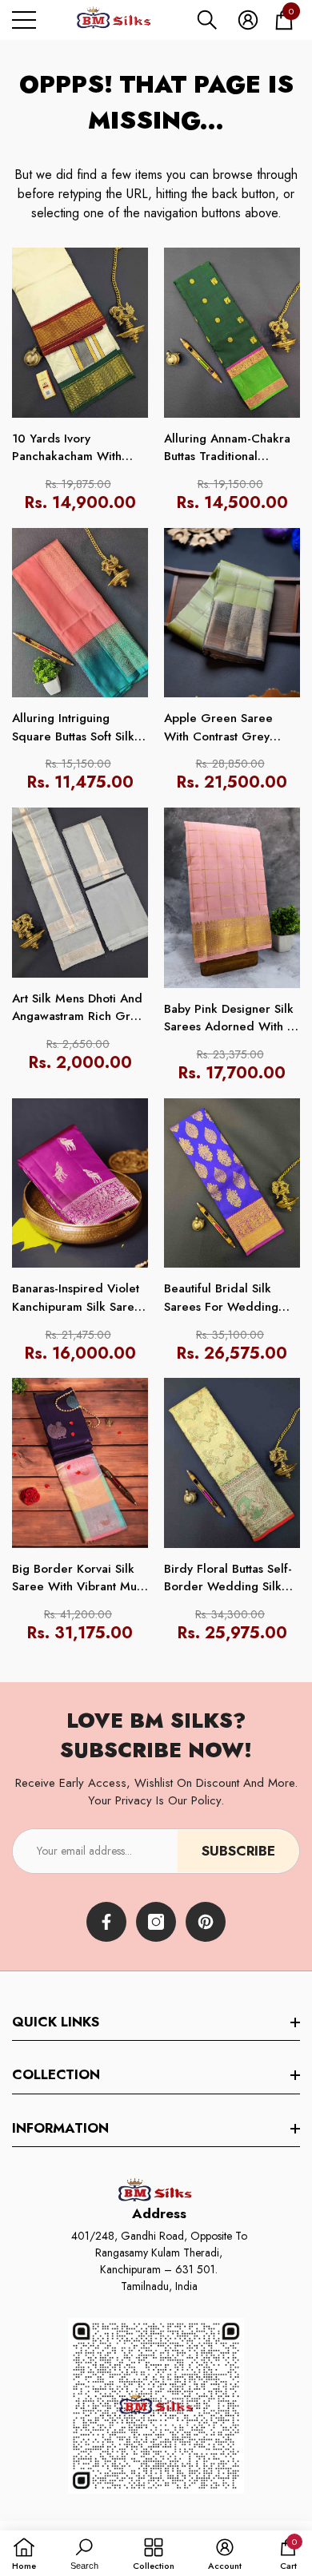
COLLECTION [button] (56, 2074)
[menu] (24, 20)
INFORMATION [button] (60, 2128)
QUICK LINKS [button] (56, 2022)
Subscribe (238, 1851)
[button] (207, 20)
